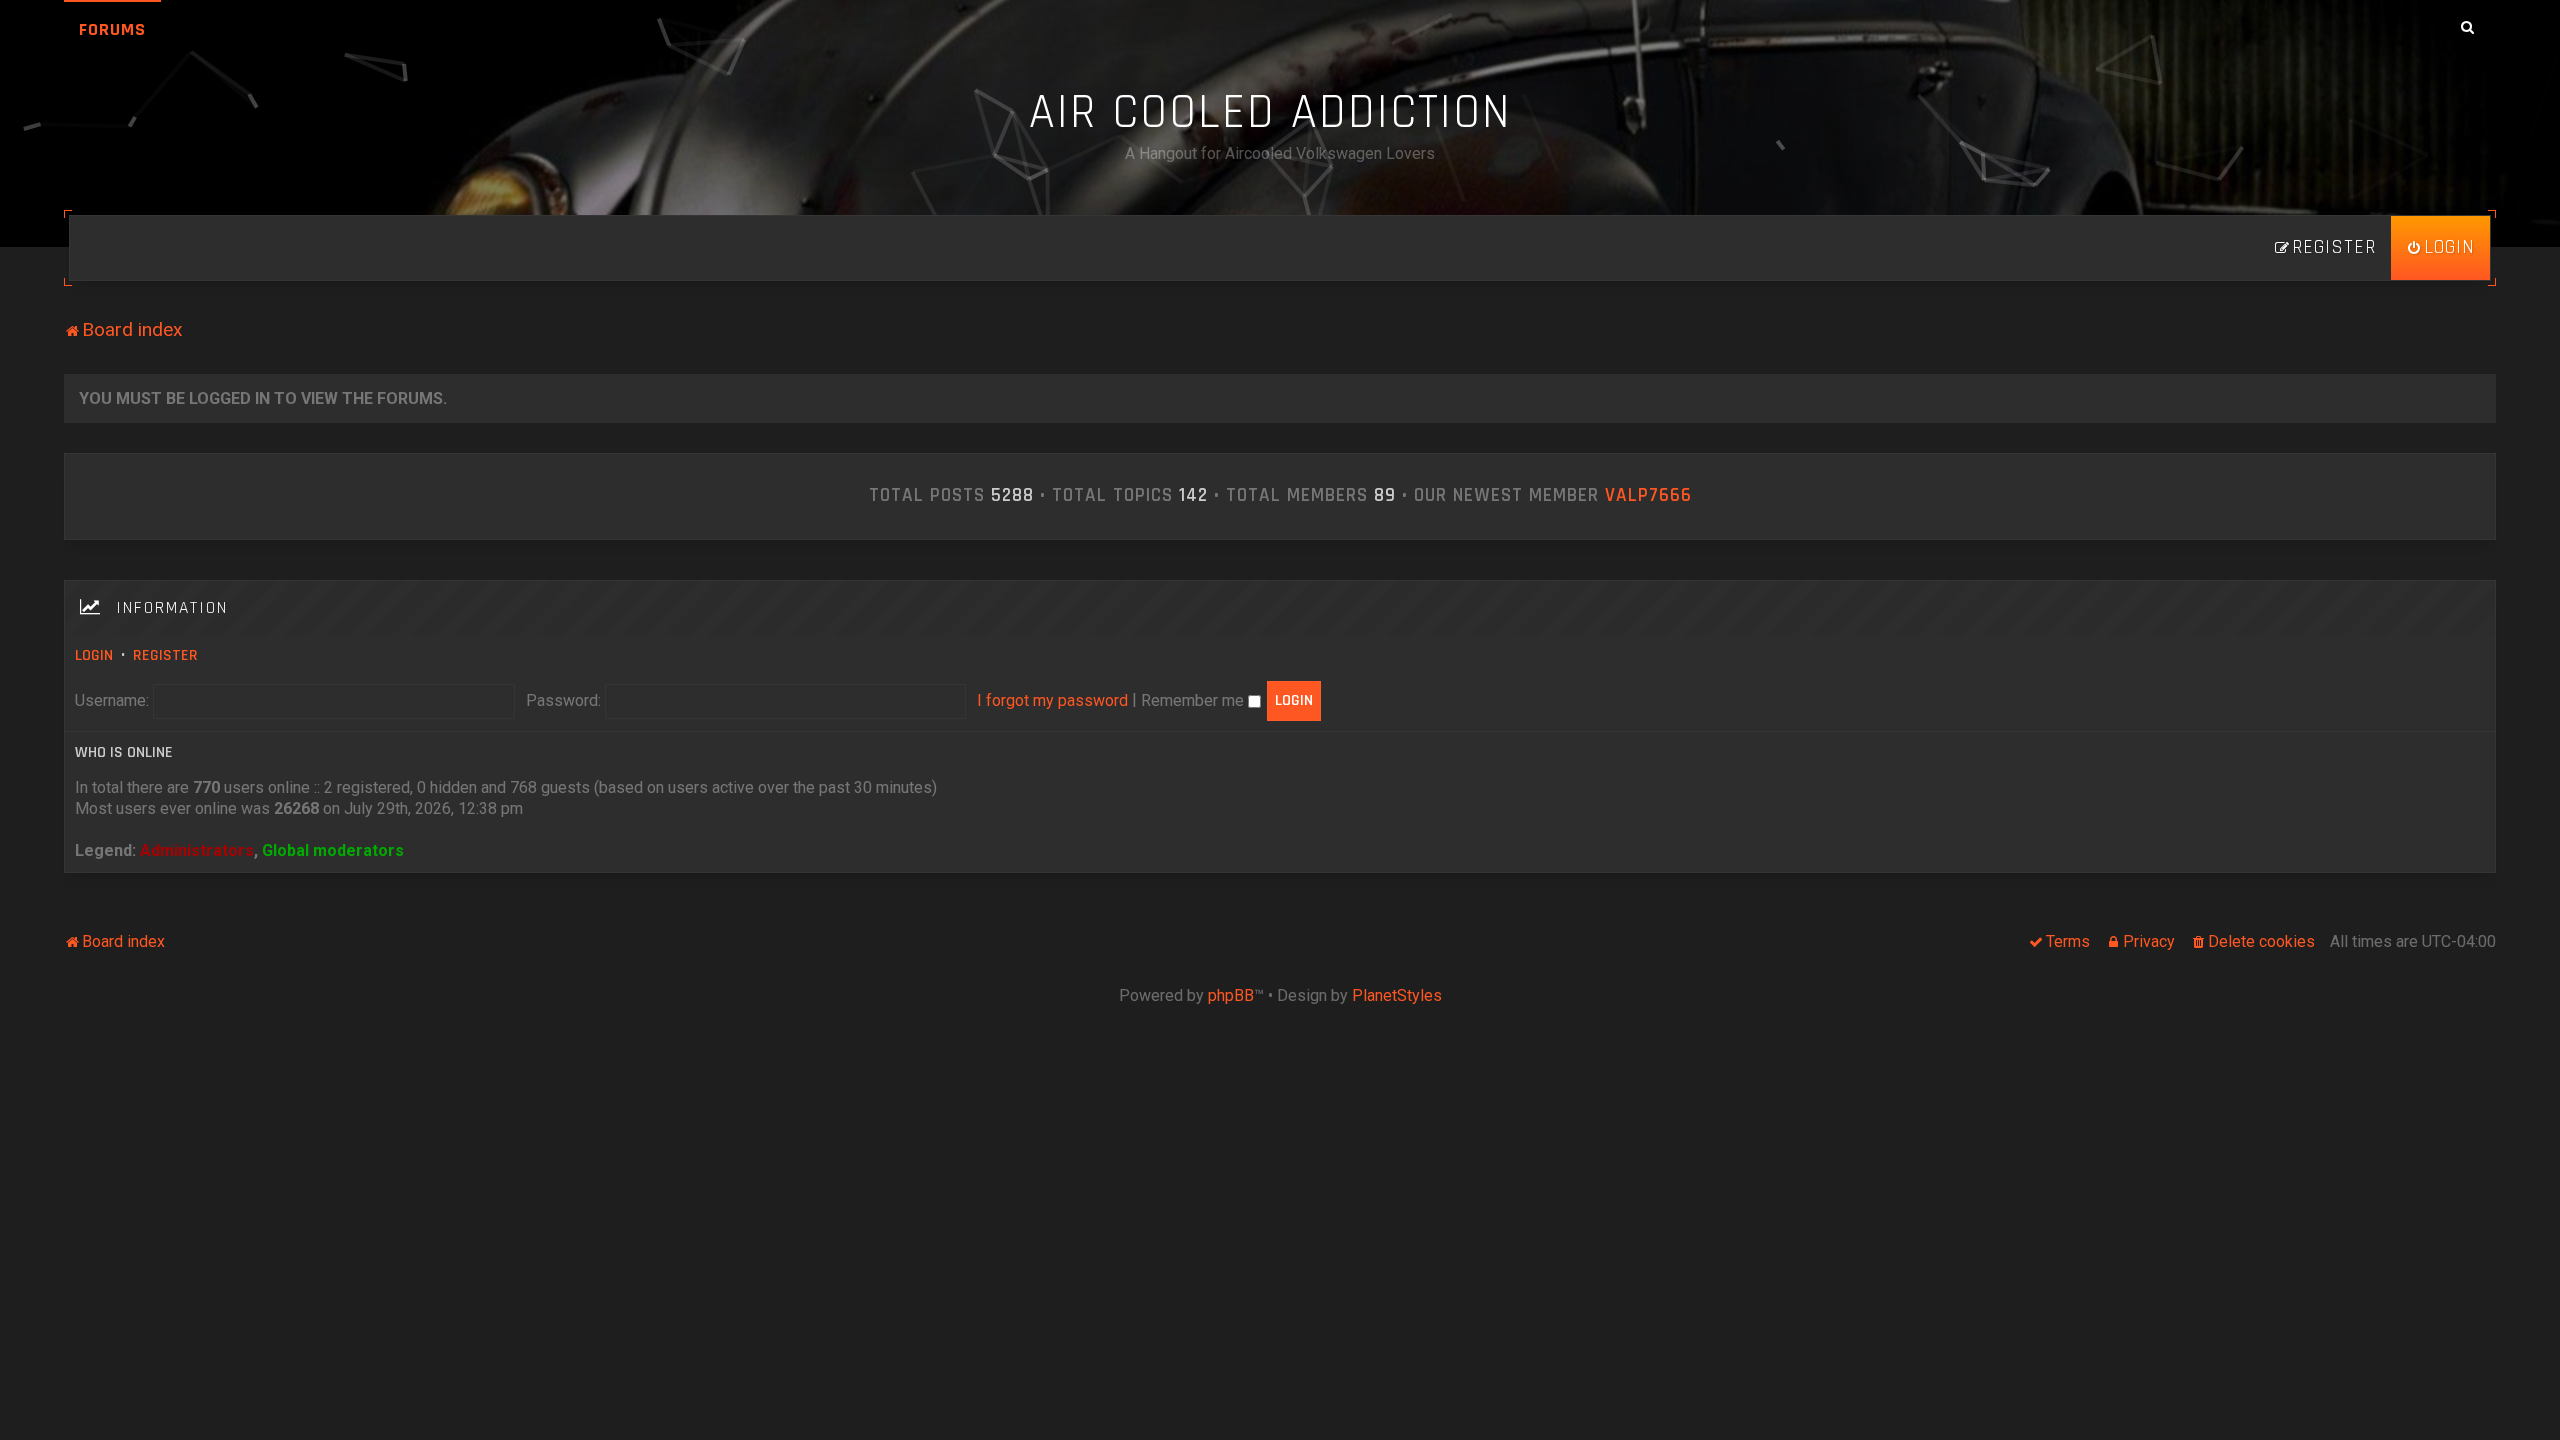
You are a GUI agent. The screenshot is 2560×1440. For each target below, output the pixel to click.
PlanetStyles (1397, 995)
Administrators (197, 850)
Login (94, 655)
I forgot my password (1052, 700)
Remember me (1194, 700)
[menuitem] (2440, 248)
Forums (112, 29)
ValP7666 (1648, 496)
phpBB (1231, 995)
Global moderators (333, 850)
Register (165, 655)
